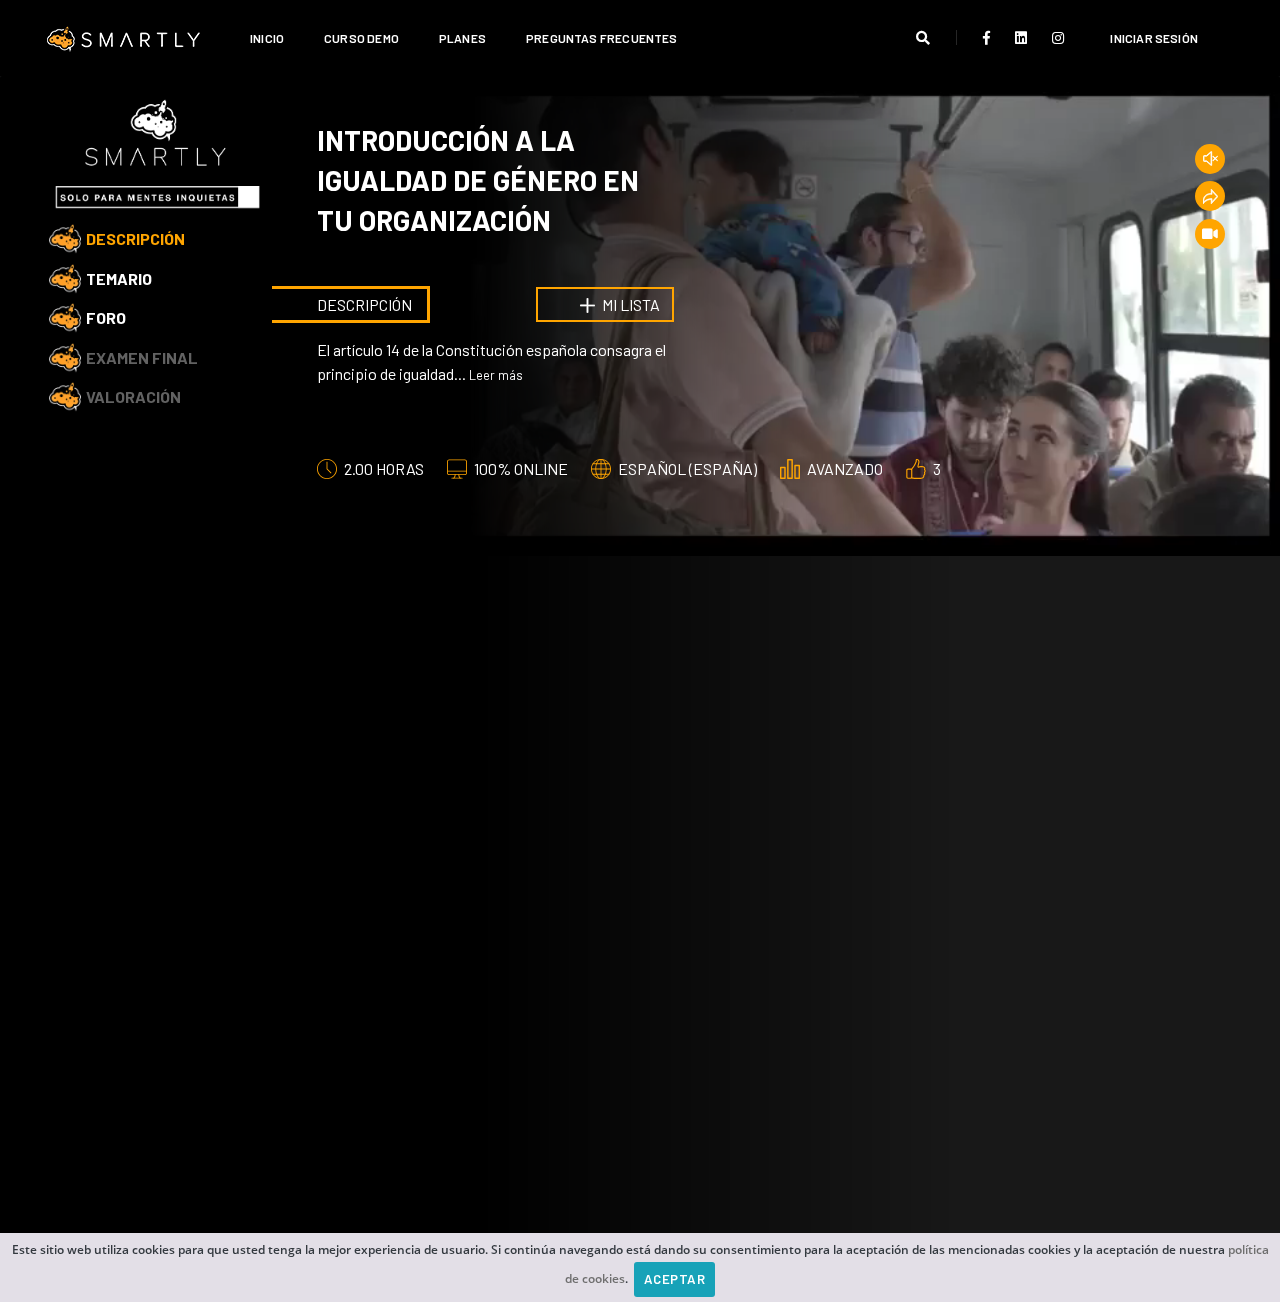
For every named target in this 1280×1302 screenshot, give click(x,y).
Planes (462, 38)
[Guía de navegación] (1210, 234)
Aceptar (675, 1279)
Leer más (496, 375)
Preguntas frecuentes (602, 38)
